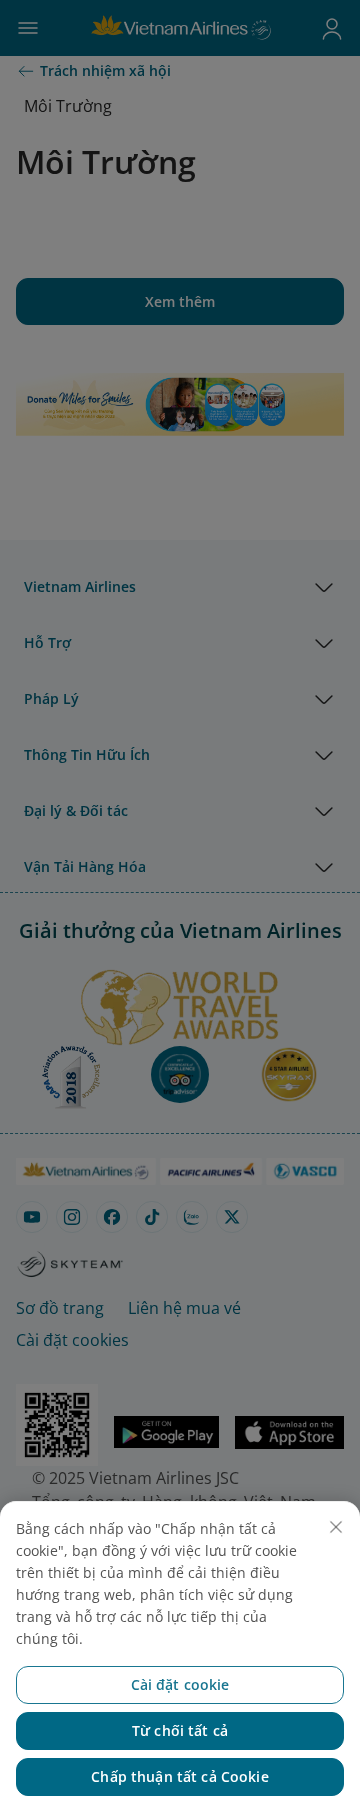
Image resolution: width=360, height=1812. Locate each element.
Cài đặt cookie (180, 1684)
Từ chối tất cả (180, 1730)
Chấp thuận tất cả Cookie (179, 1776)
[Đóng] (336, 1527)
